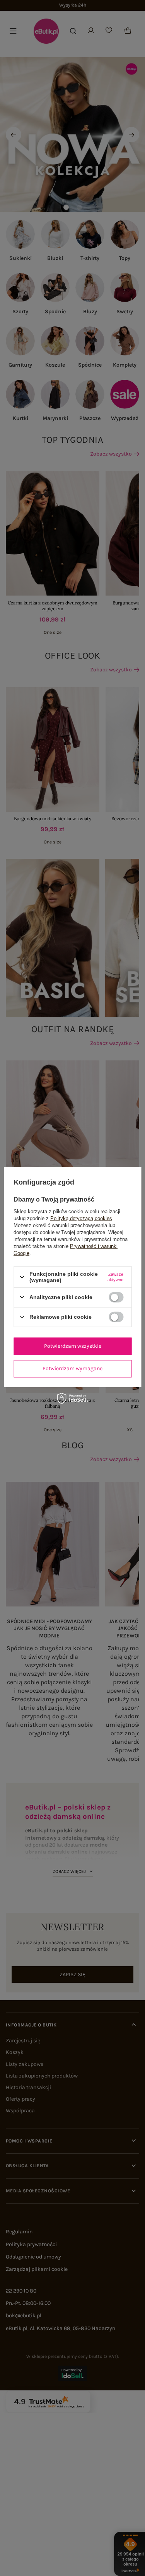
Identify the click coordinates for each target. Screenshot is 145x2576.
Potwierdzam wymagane (72, 1368)
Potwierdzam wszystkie (73, 1346)
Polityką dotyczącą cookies (81, 1218)
